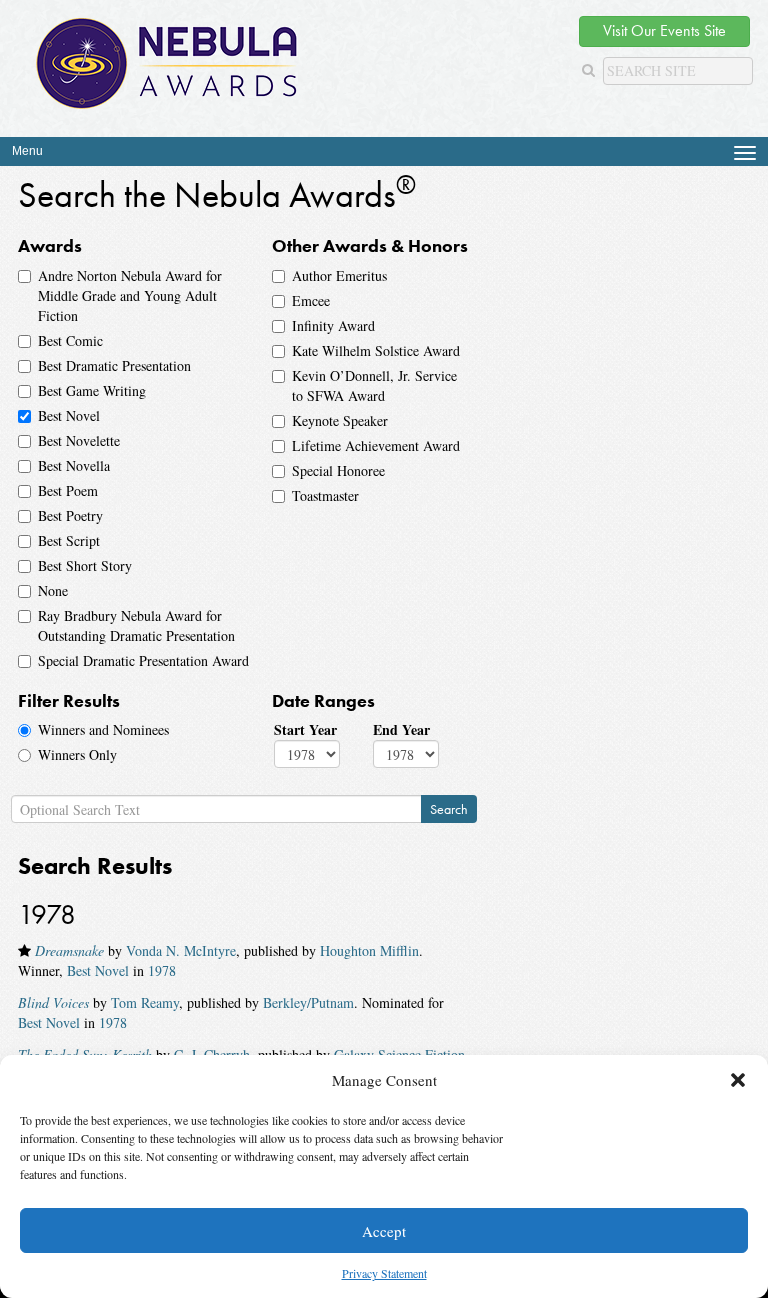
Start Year (305, 730)
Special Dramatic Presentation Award (143, 660)
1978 (162, 970)
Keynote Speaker (340, 420)
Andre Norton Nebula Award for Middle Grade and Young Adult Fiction (130, 295)
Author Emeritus (339, 275)
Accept (384, 1231)
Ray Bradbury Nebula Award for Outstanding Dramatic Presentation (136, 625)
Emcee (311, 300)
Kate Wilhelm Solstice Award (376, 350)
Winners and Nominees (103, 729)
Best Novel (69, 415)
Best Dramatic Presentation (114, 365)
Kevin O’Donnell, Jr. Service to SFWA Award (374, 385)
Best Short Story (85, 565)
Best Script (69, 540)
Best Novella (74, 465)
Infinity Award (333, 325)
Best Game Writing (92, 390)
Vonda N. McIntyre (181, 950)
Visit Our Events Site (664, 30)
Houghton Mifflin (369, 950)
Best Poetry (70, 515)
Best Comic (70, 340)
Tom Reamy (145, 1002)
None (53, 590)
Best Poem (68, 490)
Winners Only (77, 754)
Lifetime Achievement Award (376, 445)
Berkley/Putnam (308, 1002)
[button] (738, 1080)
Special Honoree (338, 470)
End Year (401, 730)
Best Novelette (79, 440)
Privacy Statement (384, 1273)
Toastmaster (325, 495)
